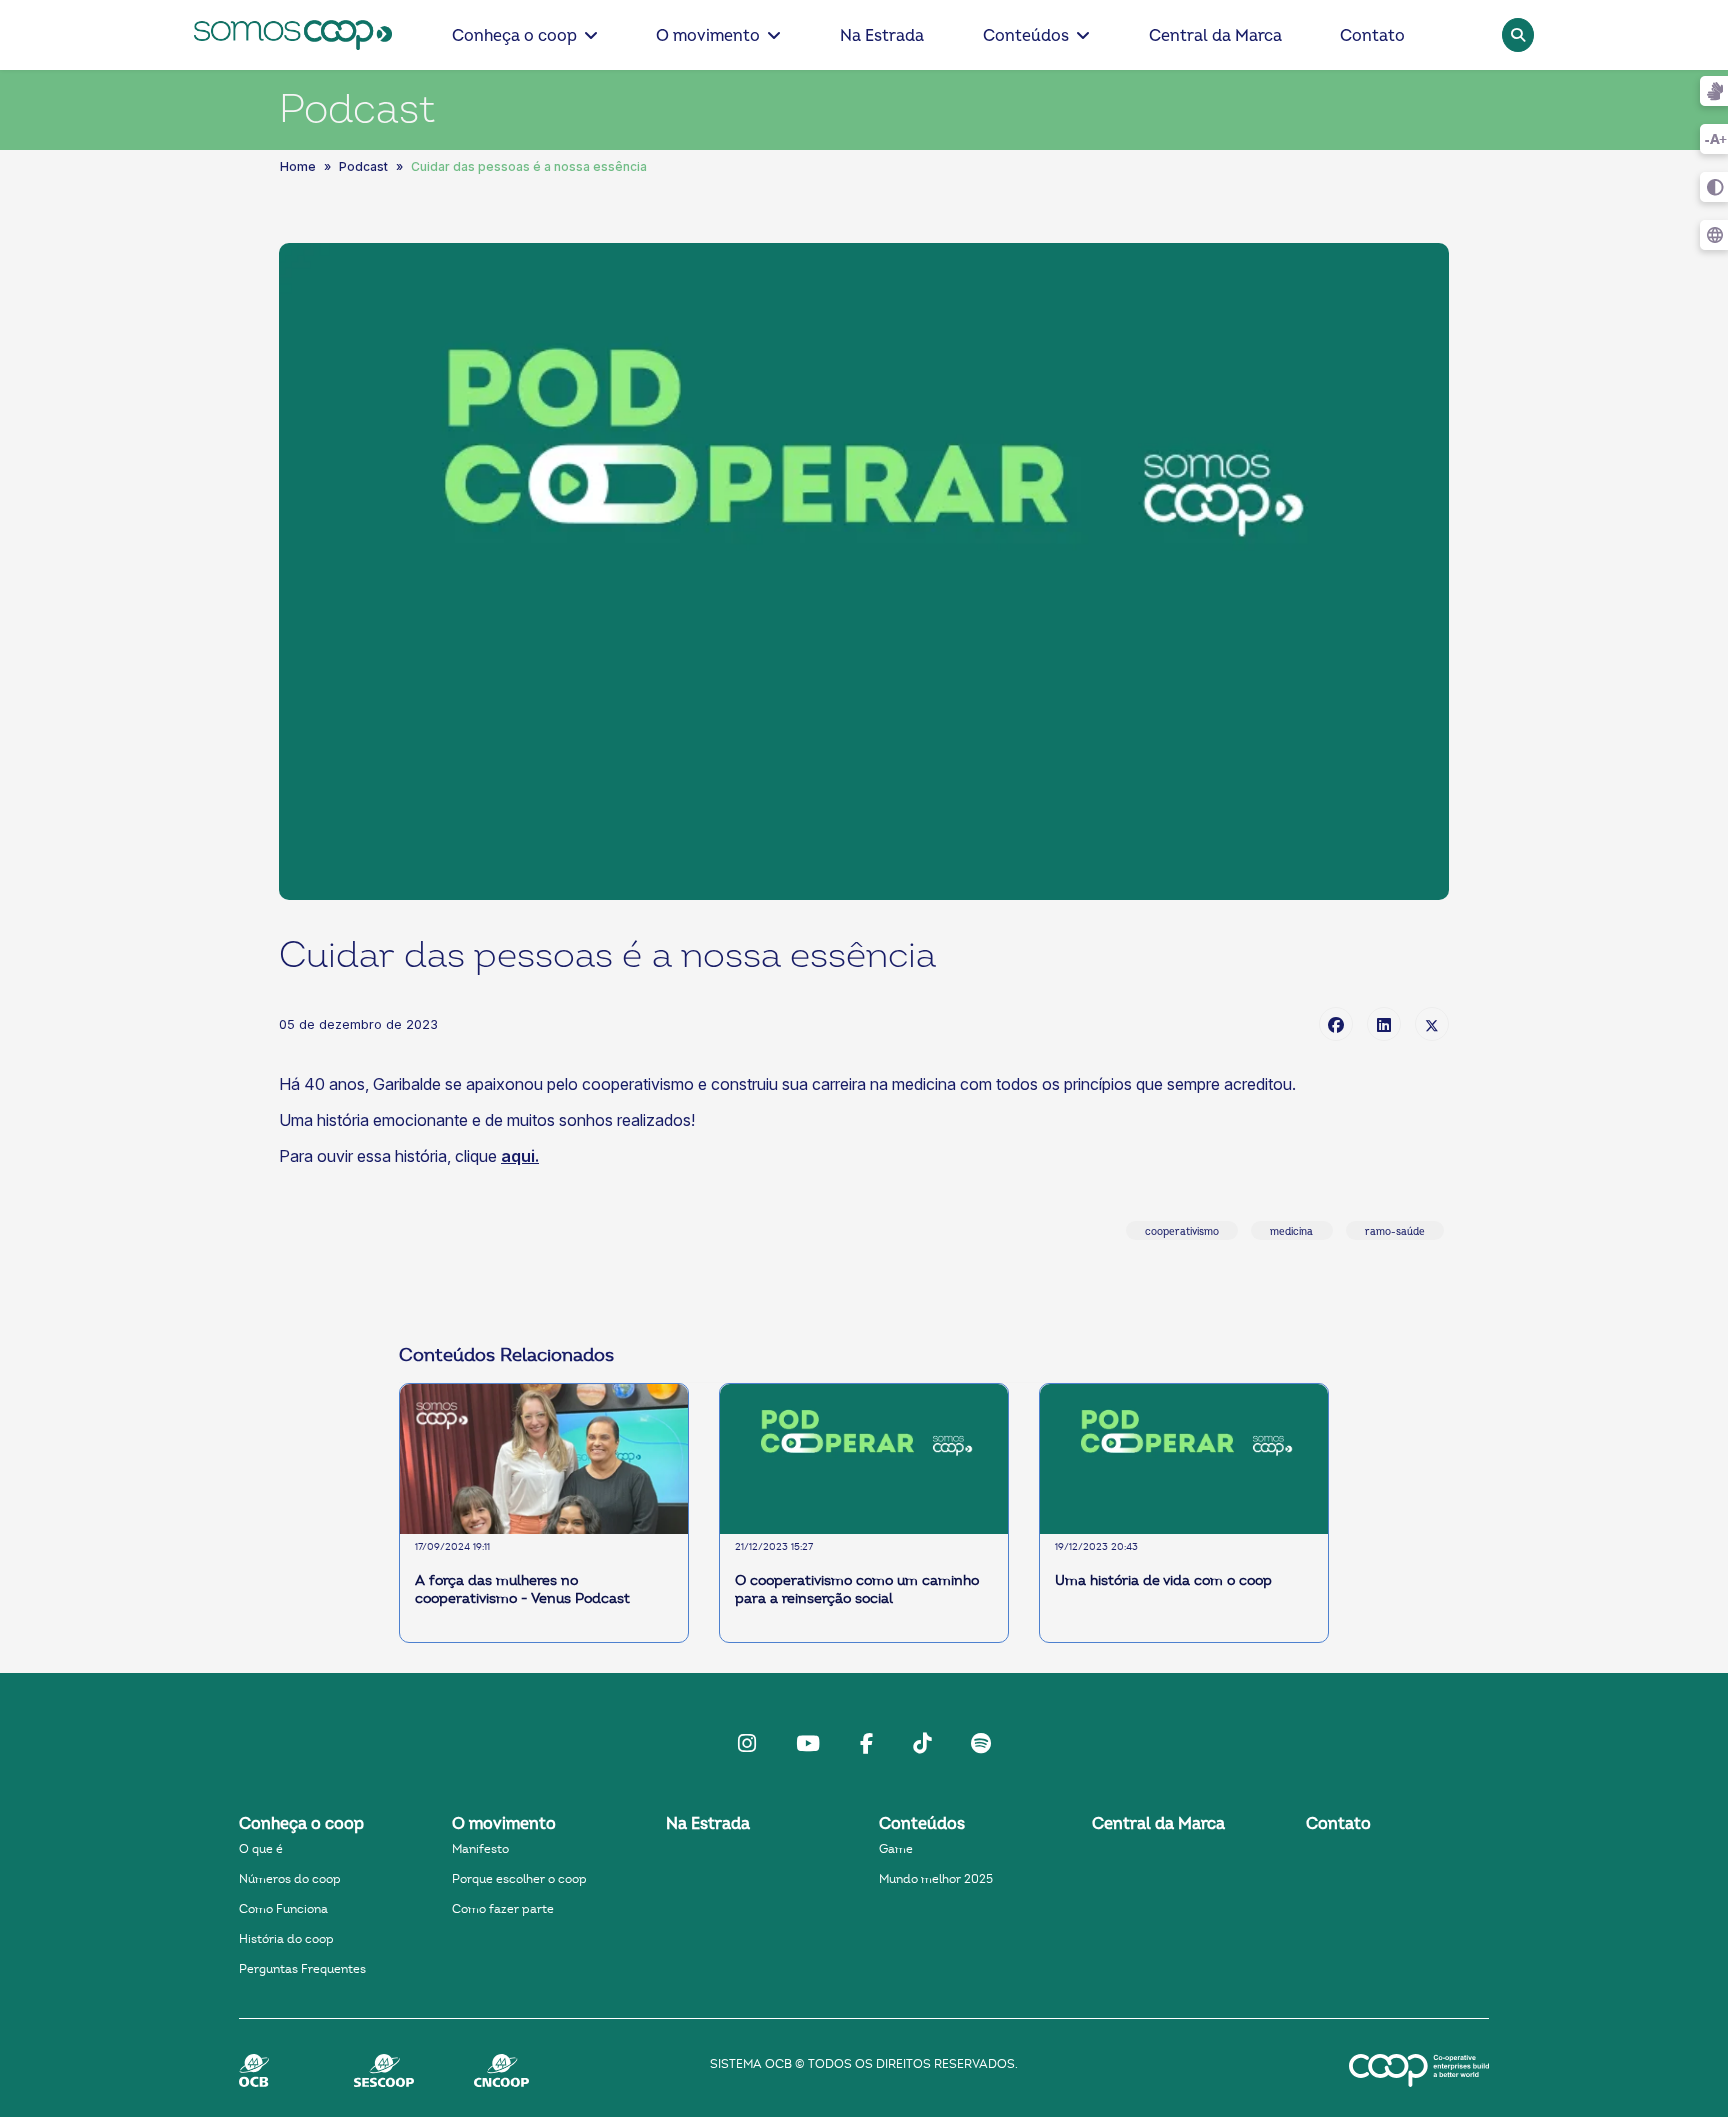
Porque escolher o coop (519, 1879)
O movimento (708, 36)
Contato (1372, 36)
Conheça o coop (514, 36)
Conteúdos (1026, 36)
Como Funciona (283, 1909)
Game (896, 1849)
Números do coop (290, 1879)
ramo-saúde (1395, 1232)
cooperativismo (1182, 1232)
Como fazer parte (503, 1909)
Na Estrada (882, 36)
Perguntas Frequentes (302, 1969)
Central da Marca (1215, 36)
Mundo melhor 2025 (936, 1879)
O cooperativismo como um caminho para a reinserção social (857, 1590)
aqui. (520, 1156)
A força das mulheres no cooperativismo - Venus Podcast (522, 1590)
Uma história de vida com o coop (1163, 1581)
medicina (1291, 1232)
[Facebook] (1336, 1024)
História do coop (286, 1939)
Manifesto (480, 1849)
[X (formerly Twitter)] (1432, 1024)
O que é (261, 1849)
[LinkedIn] (1384, 1024)
